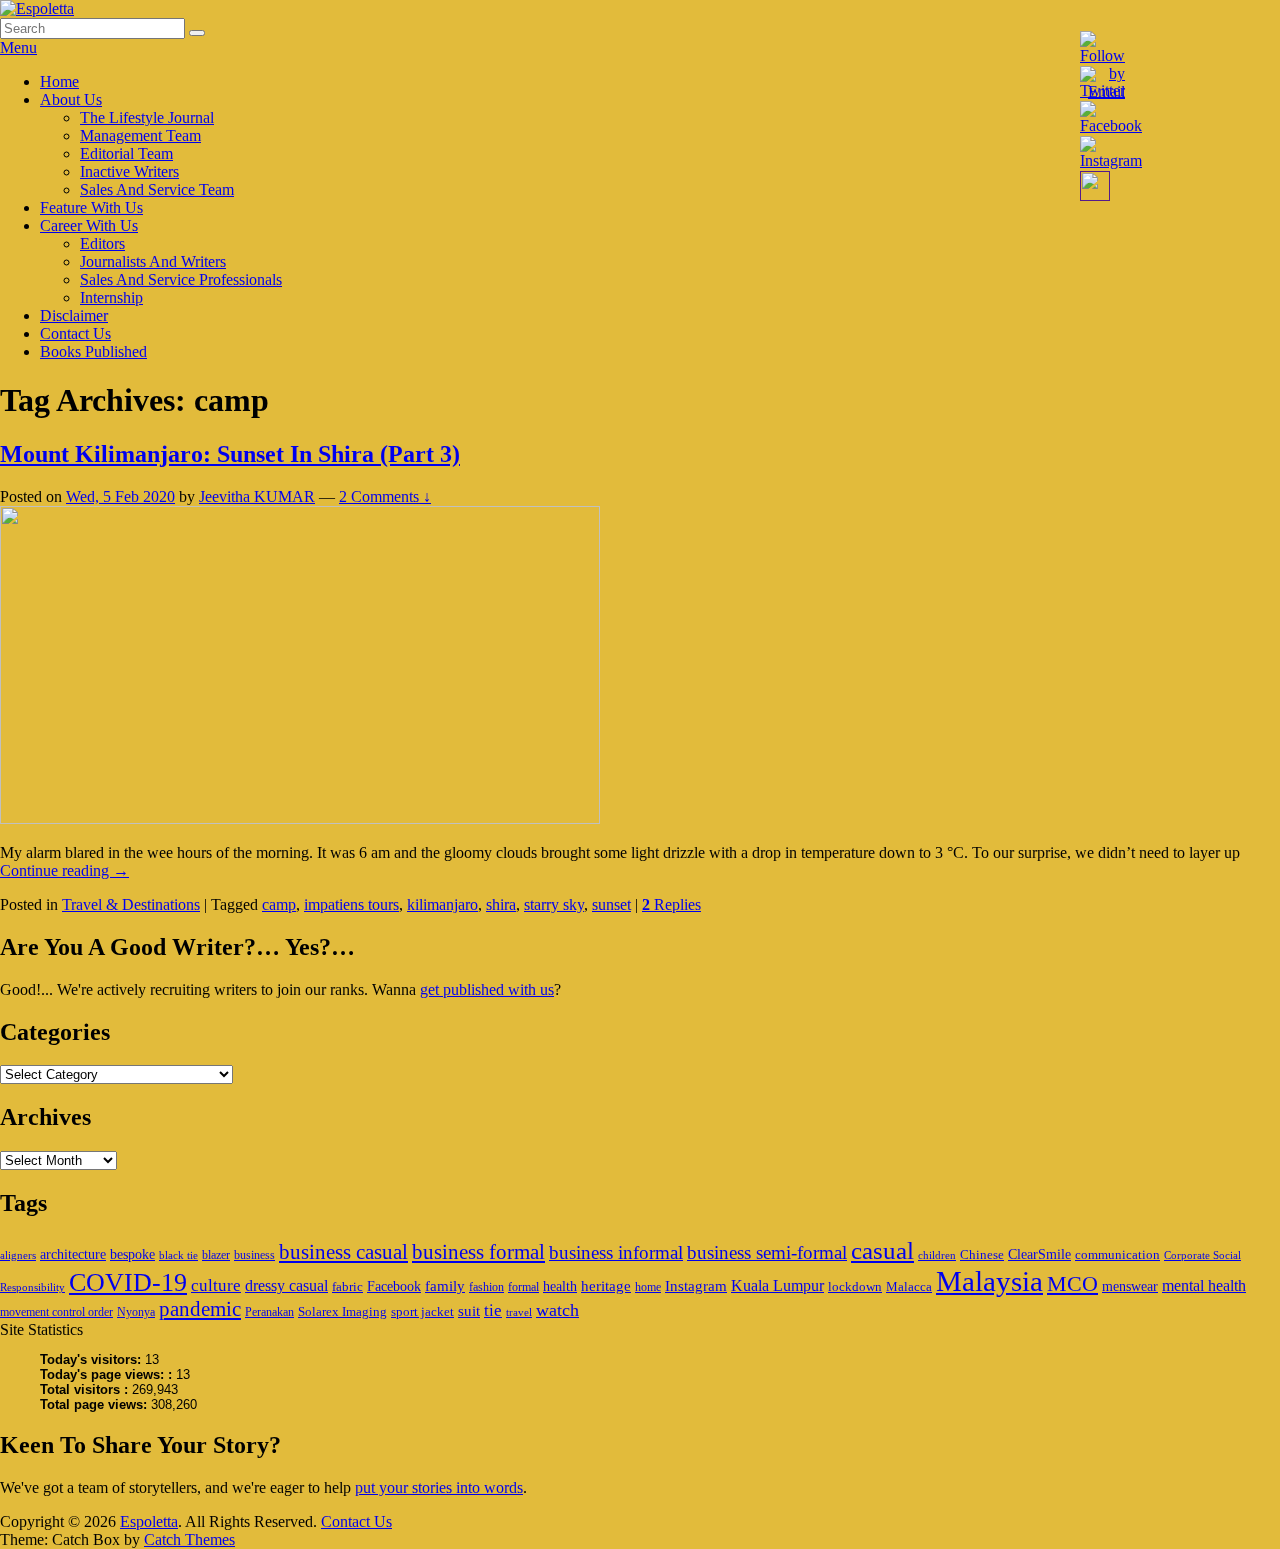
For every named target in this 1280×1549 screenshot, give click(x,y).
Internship (111, 297)
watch (557, 1310)
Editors (102, 243)
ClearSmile (1039, 1254)
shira (501, 904)
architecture (73, 1254)
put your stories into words (439, 1487)
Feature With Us (91, 207)
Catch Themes (189, 1539)
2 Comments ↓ (385, 496)
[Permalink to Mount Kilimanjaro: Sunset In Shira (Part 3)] (300, 818)
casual (882, 1250)
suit (469, 1310)
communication (1117, 1254)
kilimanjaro (442, 904)
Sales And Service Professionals (181, 279)
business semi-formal (767, 1252)
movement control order (56, 1312)
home (648, 1287)
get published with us (487, 989)
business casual (343, 1252)
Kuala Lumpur (777, 1285)
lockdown (855, 1286)
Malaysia (989, 1281)
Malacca (909, 1286)
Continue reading (64, 870)
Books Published (93, 351)
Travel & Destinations (131, 904)
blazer (216, 1255)
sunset (611, 904)
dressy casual (286, 1285)
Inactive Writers (129, 171)
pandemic (200, 1309)
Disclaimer (74, 315)
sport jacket (422, 1311)
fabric (347, 1286)
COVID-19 (128, 1282)
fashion (486, 1287)
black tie (178, 1255)
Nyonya (136, 1312)
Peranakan (269, 1312)
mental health (1204, 1285)
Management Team (140, 135)
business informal (616, 1252)
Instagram (696, 1285)
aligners (18, 1255)
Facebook (394, 1286)
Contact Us (75, 333)
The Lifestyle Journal (147, 117)
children (937, 1255)
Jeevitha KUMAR (257, 496)
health (560, 1286)
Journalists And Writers (153, 261)
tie (493, 1310)
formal (523, 1287)
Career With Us (89, 225)
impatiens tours (351, 904)
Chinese (982, 1254)
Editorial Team (126, 153)
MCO (1072, 1284)
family (445, 1285)
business (254, 1255)
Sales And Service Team (157, 189)
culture (216, 1285)
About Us (71, 99)
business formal (478, 1252)
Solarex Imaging (342, 1311)
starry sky (554, 904)
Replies (671, 904)
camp (279, 904)
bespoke (132, 1254)
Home (59, 81)
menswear (1130, 1286)
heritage (606, 1285)
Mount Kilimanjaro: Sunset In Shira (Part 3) (230, 454)
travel (519, 1312)
